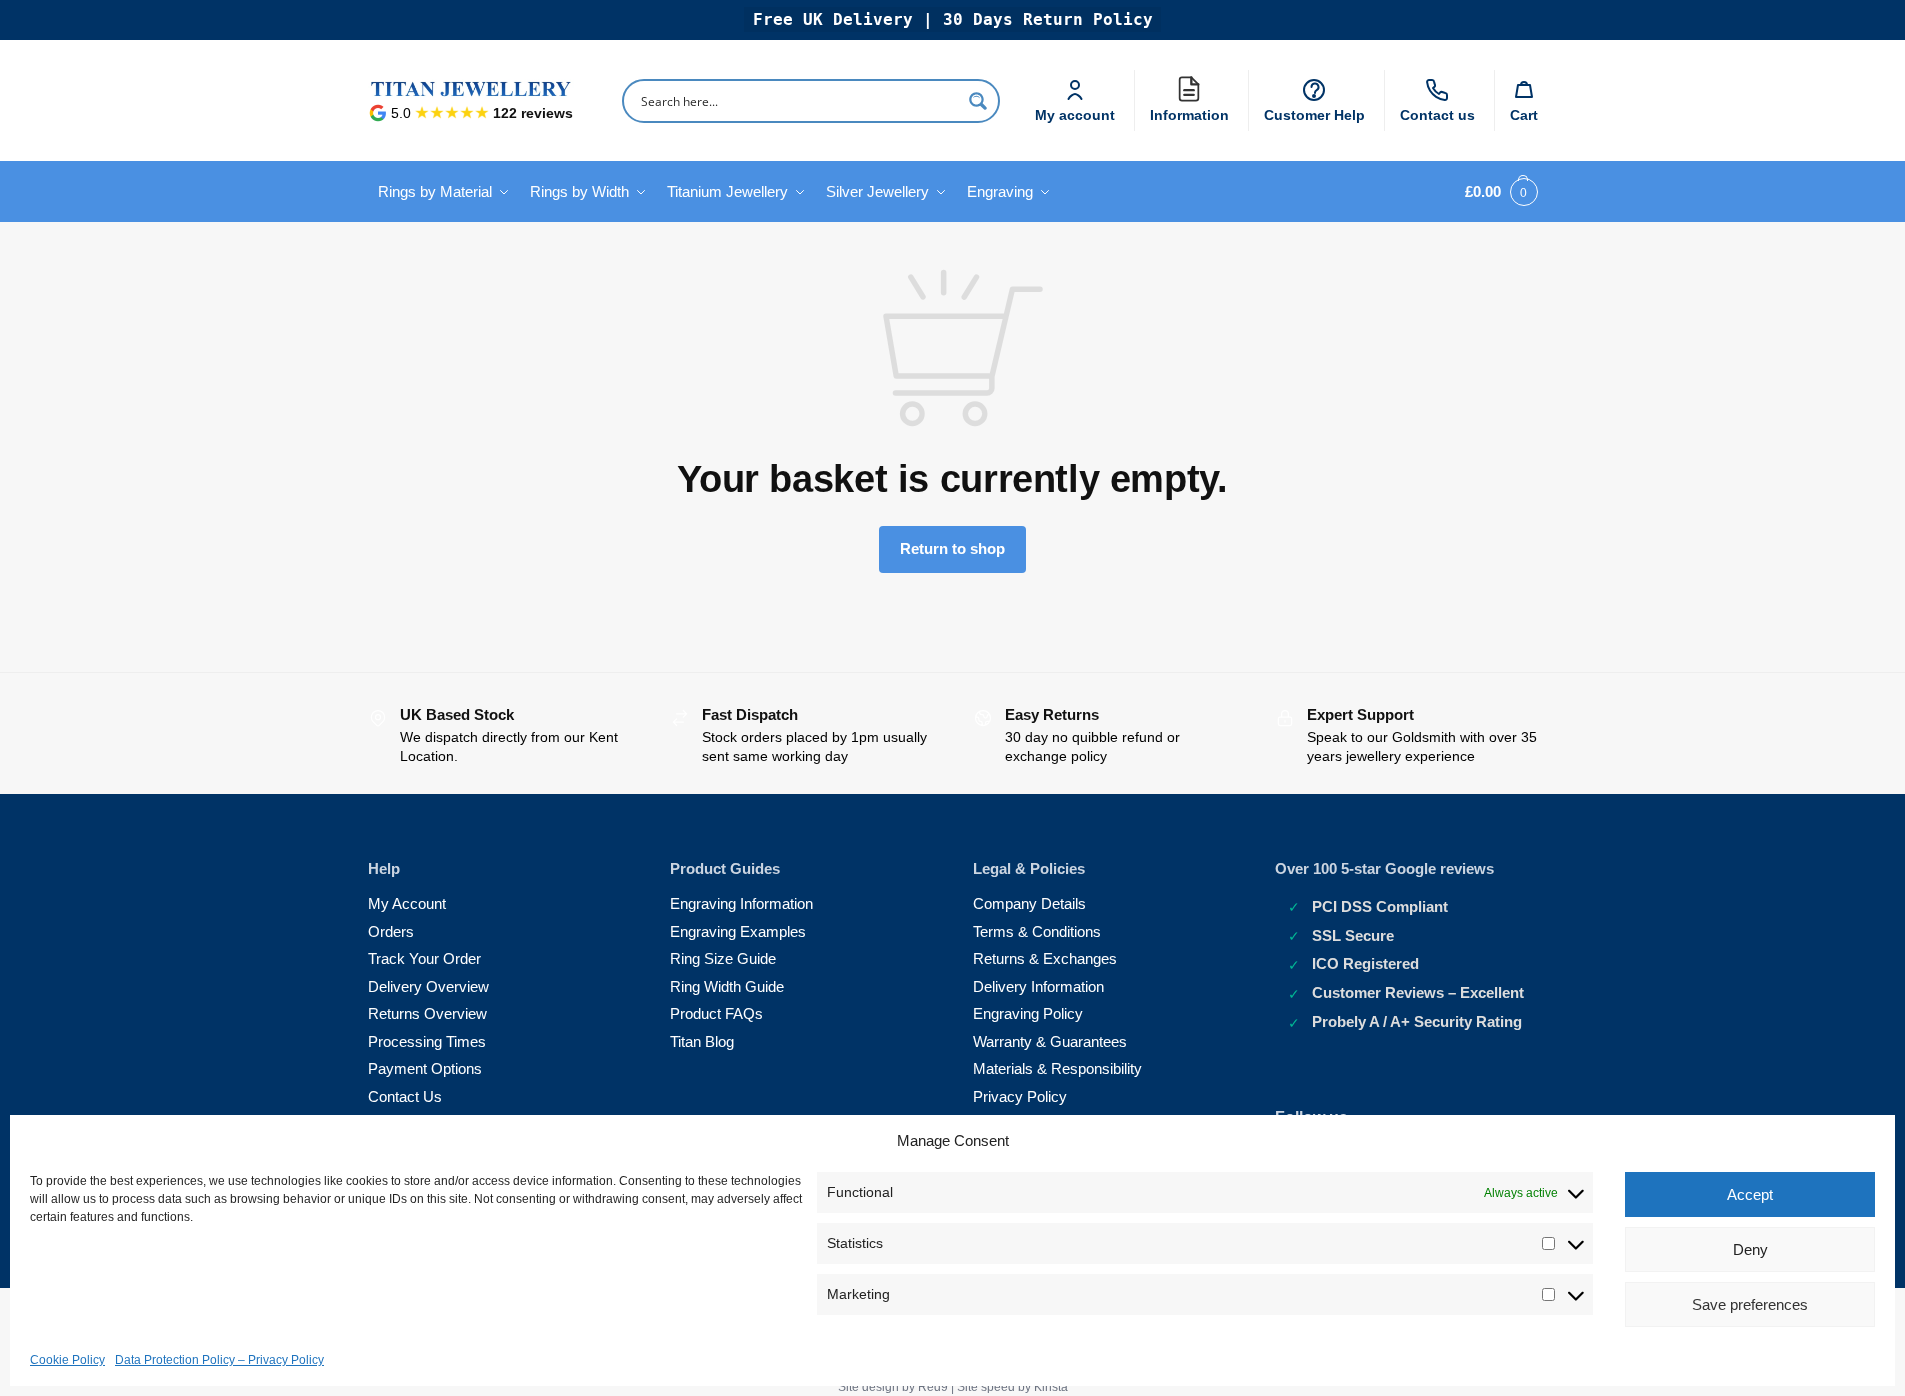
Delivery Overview (428, 986)
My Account (407, 903)
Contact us (1437, 115)
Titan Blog (702, 1041)
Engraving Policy (1028, 1013)
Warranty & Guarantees (1050, 1041)
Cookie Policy (67, 1360)
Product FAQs (716, 1013)
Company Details (1029, 903)
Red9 (933, 1387)
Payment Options (425, 1068)
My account (1075, 115)
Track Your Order (424, 958)
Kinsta (1051, 1387)
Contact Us (405, 1096)
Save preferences (1750, 1304)
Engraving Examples (738, 931)
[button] (1497, 192)
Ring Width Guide (727, 986)
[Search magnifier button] (978, 101)
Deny (1750, 1249)
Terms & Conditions (1037, 931)
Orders (391, 931)
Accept (1750, 1194)
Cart (1524, 115)
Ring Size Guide (723, 958)
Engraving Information (741, 903)
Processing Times (427, 1041)
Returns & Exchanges (1045, 958)
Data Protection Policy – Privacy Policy (219, 1360)
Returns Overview (427, 1013)
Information (1194, 111)
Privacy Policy (1020, 1096)
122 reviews (533, 113)
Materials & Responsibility (1057, 1068)
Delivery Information (1038, 986)
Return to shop (952, 548)
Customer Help (1314, 115)
